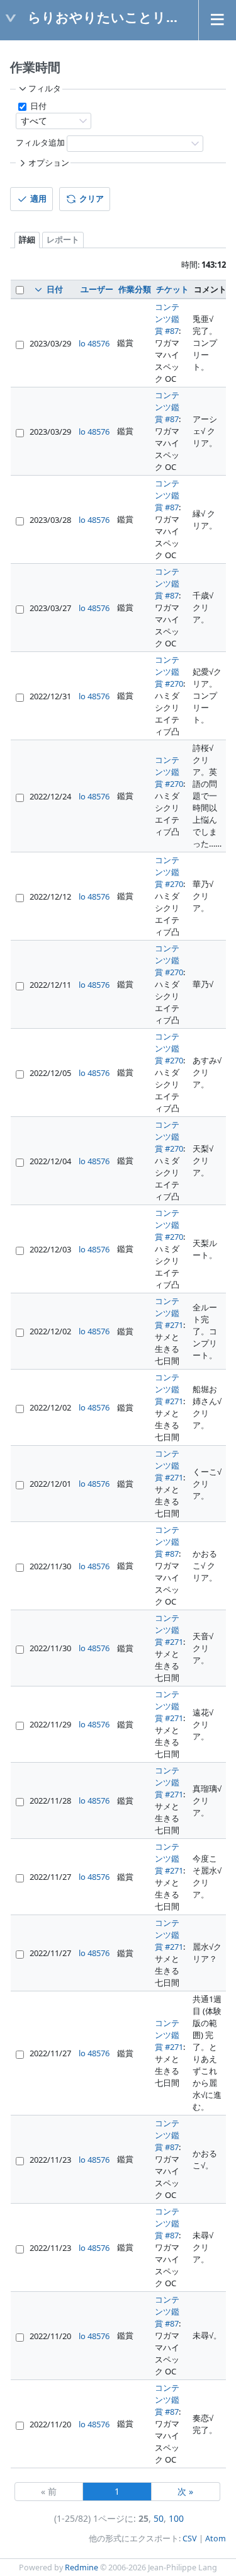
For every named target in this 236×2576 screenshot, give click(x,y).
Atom (216, 2539)
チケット (172, 289)
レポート (63, 240)
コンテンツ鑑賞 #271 (169, 1313)
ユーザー (97, 289)
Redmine (81, 2567)
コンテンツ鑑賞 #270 (169, 672)
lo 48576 (94, 343)
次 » (185, 2491)
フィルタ (45, 89)
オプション (49, 163)
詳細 (27, 240)
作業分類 (135, 289)
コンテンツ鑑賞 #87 (167, 319)
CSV (190, 2539)
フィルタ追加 (40, 143)
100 (176, 2518)
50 (159, 2518)
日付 (37, 106)
